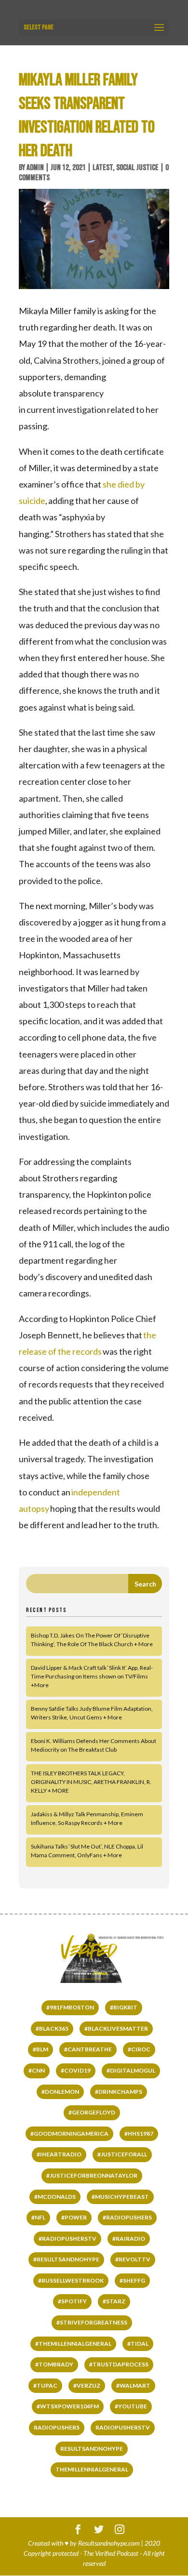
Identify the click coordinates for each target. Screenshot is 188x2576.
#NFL (38, 2217)
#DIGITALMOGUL (131, 2070)
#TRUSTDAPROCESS (119, 2364)
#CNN (37, 2070)
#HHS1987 (139, 2133)
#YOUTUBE (131, 2406)
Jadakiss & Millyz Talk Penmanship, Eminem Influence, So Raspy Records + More (87, 1818)
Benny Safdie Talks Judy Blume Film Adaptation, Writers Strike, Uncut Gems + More (92, 1713)
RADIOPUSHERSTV (123, 2427)
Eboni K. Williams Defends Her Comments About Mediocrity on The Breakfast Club (94, 1745)
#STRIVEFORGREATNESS (92, 2322)
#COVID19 (76, 2070)
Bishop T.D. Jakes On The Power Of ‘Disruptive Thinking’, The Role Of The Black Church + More (92, 1640)
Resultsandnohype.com (109, 2543)
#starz (114, 2301)
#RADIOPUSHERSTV (67, 2239)
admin (35, 168)
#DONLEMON (60, 2092)
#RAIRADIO (129, 2239)
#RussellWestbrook (71, 2280)
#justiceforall (122, 2154)
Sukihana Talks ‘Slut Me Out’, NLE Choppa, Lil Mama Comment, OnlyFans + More (87, 1851)
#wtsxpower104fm (68, 2406)
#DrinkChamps (119, 2092)
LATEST (103, 168)
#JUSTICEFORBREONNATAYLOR (92, 2175)
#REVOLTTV (133, 2259)
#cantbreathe (88, 2049)
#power (74, 2217)
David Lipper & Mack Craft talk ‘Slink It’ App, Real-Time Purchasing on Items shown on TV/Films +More (92, 1676)
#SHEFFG (132, 2280)
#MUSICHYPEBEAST (120, 2197)
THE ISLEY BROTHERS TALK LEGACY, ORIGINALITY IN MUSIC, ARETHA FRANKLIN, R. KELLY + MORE (91, 1782)
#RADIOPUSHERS (127, 2217)
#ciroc (139, 2049)
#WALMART (133, 2385)
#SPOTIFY (72, 2301)
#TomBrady (54, 2364)
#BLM (40, 2049)
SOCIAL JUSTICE (137, 168)
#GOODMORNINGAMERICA (69, 2133)
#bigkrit (124, 2007)
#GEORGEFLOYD (92, 2112)
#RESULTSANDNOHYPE (66, 2259)
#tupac (45, 2385)
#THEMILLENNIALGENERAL (73, 2344)
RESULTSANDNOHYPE (92, 2449)
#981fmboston (70, 2007)
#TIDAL (138, 2344)
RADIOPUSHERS (57, 2427)
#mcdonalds (55, 2197)
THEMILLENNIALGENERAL (92, 2469)
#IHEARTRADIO (59, 2154)
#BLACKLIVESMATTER (116, 2028)
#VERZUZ (87, 2385)
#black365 (52, 2028)
